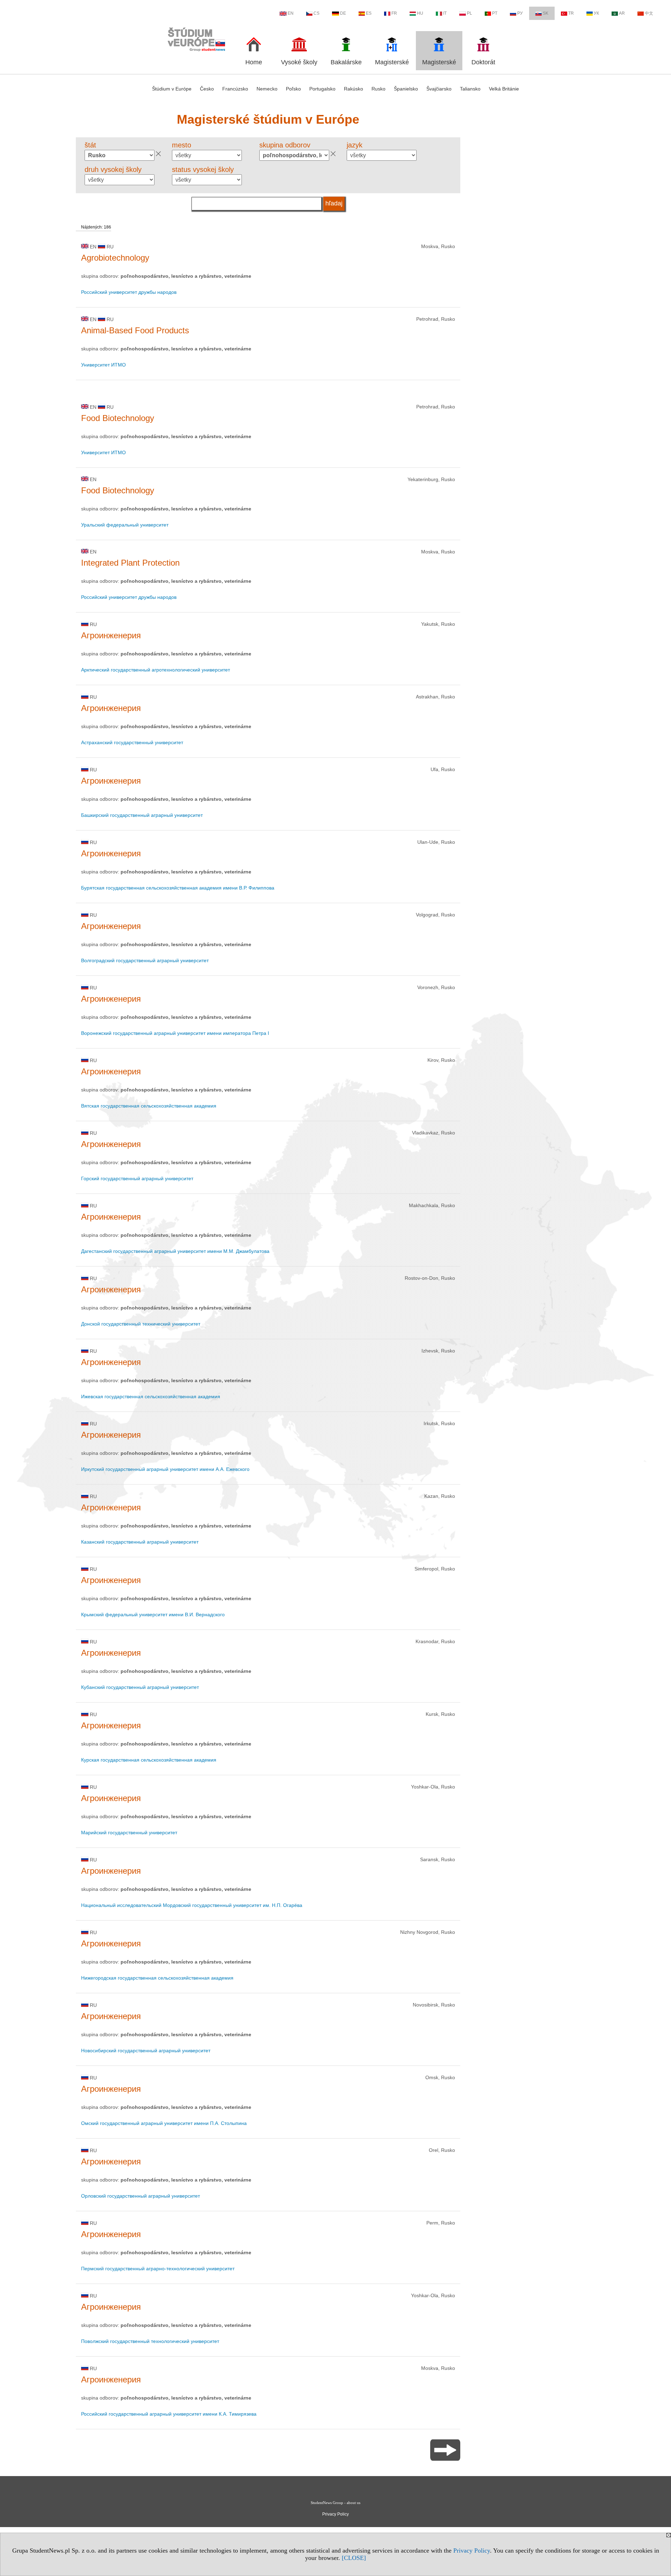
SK (546, 13)
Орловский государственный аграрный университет (140, 2196)
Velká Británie (504, 89)
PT (495, 13)
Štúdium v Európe (172, 89)
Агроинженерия (111, 635)
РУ (520, 13)
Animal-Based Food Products (135, 330)
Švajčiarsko (439, 89)
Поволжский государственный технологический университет (150, 2341)
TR (571, 13)
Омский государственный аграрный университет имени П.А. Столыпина (164, 2123)
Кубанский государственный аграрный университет (140, 1687)
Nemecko (267, 89)
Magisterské (392, 62)
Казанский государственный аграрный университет (140, 1542)
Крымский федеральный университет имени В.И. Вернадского (153, 1614)
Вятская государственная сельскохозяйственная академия (149, 1106)
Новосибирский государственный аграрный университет (146, 2051)
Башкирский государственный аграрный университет (142, 815)
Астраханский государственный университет (132, 742)
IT (445, 13)
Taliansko (470, 89)
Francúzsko (235, 89)
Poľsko (293, 89)
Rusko (378, 89)
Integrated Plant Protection (130, 563)
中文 (649, 13)
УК (596, 13)
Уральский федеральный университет (125, 525)
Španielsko (406, 89)
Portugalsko (322, 89)
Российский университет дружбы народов (129, 292)
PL (470, 13)
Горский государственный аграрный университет (137, 1178)
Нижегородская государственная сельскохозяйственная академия (157, 1978)
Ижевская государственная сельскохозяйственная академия (151, 1396)
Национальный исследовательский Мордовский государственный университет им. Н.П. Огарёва (192, 1905)
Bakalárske (346, 62)
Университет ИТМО (103, 365)
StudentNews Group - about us (335, 2503)
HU (420, 13)
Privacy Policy (472, 2550)
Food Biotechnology (118, 418)
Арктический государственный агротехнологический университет (156, 670)
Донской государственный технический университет (141, 1324)
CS (316, 13)
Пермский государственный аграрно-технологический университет (158, 2269)
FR (394, 13)
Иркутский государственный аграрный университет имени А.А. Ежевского (165, 1469)
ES (369, 13)
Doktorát (483, 62)
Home (254, 62)
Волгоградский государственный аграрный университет (145, 960)
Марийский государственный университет (129, 1833)
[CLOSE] (354, 2558)
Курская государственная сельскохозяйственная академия (149, 1760)
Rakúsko (353, 89)
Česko (207, 89)
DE (343, 13)
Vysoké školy (299, 62)
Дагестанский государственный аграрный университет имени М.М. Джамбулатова (175, 1251)
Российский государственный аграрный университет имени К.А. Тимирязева (169, 2414)
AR (622, 13)
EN (291, 13)
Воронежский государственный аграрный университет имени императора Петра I (175, 1033)
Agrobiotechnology (115, 258)
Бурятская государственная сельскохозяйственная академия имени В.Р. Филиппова (178, 888)
